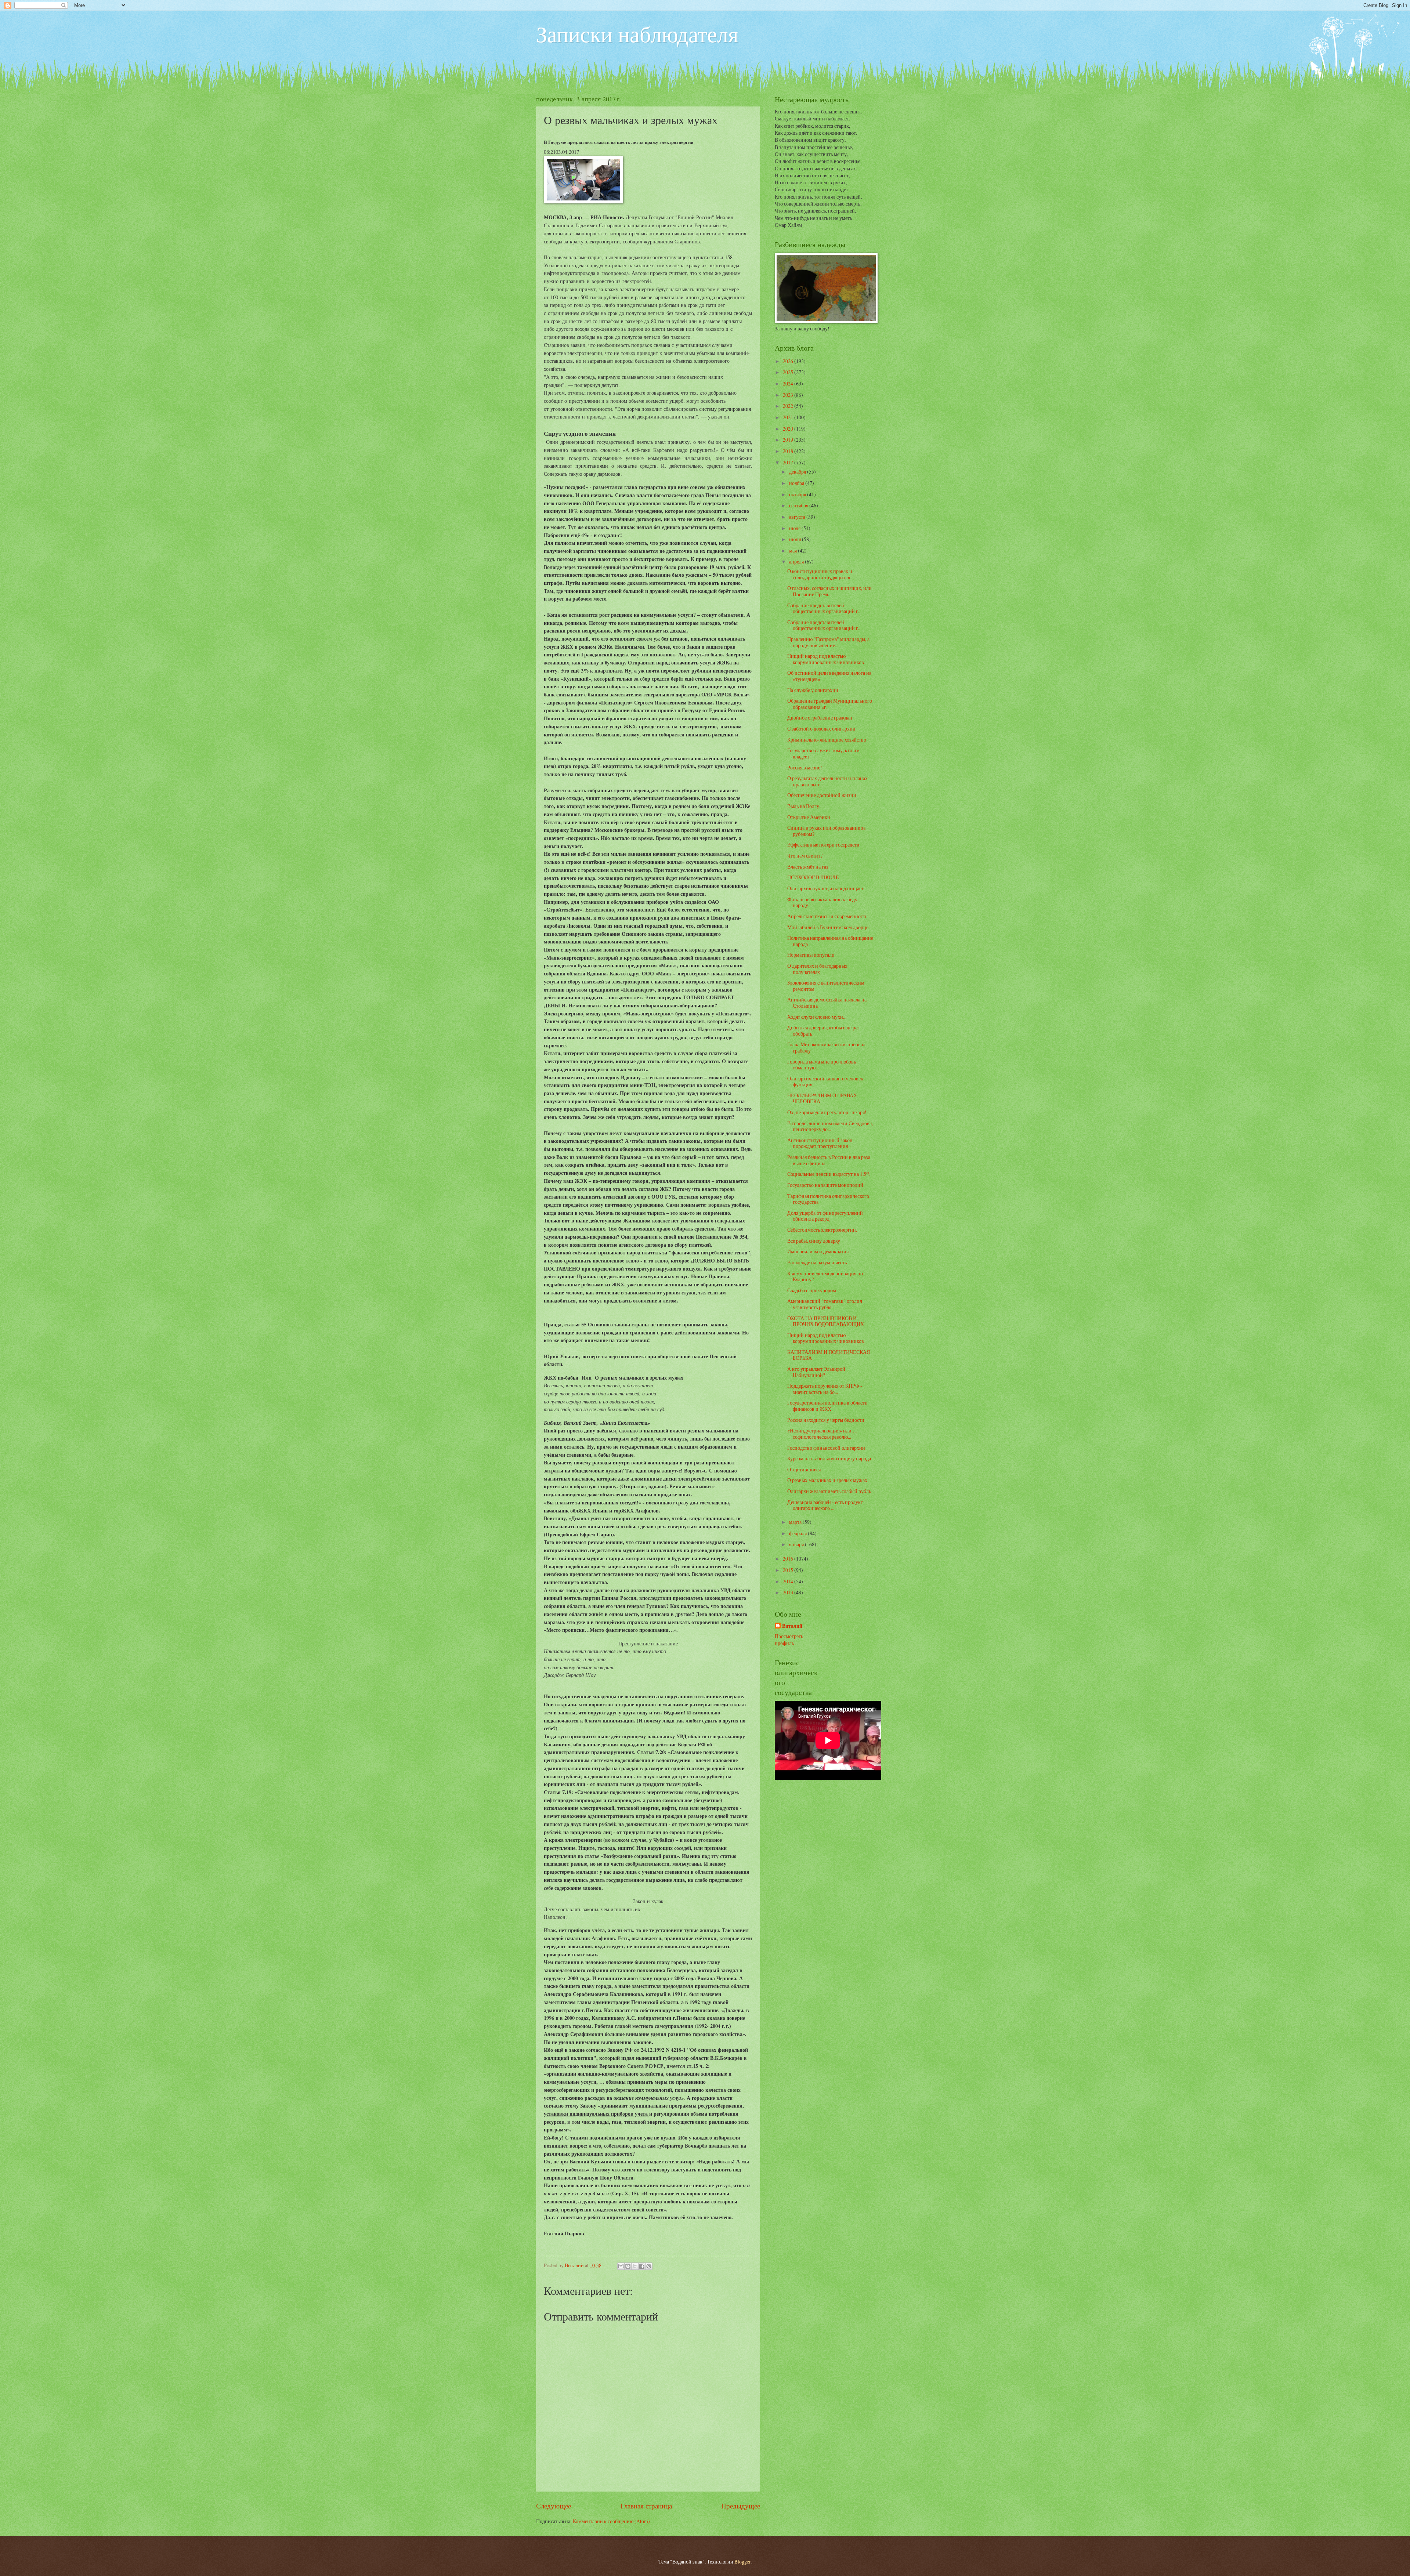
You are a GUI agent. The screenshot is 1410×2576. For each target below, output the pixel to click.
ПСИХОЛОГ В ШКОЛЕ (813, 877)
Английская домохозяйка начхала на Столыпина (827, 1003)
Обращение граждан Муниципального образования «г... (830, 704)
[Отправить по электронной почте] (621, 2266)
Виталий (792, 1626)
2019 (789, 440)
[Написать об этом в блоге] (628, 2266)
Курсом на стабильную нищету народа (829, 1458)
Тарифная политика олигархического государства (828, 1199)
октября (798, 494)
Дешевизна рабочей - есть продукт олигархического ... (825, 1505)
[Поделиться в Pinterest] (649, 2266)
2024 (789, 383)
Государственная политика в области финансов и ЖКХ (827, 1406)
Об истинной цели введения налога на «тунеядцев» (829, 676)
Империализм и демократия (818, 1251)
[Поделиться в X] (635, 2266)
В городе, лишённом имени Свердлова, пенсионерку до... (830, 1126)
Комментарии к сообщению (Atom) (611, 2521)
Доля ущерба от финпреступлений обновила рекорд (825, 1216)
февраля (798, 1533)
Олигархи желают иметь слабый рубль (829, 1491)
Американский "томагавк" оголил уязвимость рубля (825, 1304)
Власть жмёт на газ (808, 867)
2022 (789, 406)
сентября (799, 505)
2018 (789, 451)
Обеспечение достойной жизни (822, 795)
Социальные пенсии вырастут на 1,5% (829, 1174)
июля (795, 528)
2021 (789, 417)
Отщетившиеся (804, 1469)
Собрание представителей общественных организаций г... (824, 608)
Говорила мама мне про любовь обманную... (822, 1065)
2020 (789, 429)
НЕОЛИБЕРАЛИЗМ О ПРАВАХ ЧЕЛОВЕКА (822, 1098)
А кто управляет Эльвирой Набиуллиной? (816, 1372)
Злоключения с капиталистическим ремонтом (826, 986)
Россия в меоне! (805, 767)
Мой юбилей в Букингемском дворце (828, 927)
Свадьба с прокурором (812, 1290)
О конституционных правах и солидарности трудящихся (820, 574)
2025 (789, 372)
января (797, 1544)
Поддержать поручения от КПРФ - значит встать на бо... (825, 1389)
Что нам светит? (805, 856)
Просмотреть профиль (789, 1640)
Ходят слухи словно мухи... (817, 1017)
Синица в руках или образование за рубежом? (826, 831)
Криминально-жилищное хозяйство (827, 740)
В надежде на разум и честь (817, 1262)
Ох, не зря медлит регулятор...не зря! (827, 1112)
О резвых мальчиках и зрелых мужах (827, 1480)
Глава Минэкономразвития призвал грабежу (826, 1047)
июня (796, 539)
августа (798, 517)
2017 (789, 462)
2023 (789, 395)
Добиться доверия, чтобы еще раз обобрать (823, 1030)
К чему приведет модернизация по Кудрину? (825, 1276)
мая (793, 550)
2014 (789, 1581)
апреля (797, 561)
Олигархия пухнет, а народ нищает (825, 888)
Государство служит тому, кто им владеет (823, 753)
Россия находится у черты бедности (826, 1420)
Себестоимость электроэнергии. (822, 1230)
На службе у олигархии (813, 690)
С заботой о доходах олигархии (821, 729)
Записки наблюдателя (637, 34)
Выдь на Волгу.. (804, 806)
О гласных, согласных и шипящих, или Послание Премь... (829, 591)
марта (796, 1522)
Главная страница (646, 2506)
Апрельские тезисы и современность (827, 916)
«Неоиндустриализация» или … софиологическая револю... (822, 1434)
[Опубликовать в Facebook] (642, 2266)
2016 (789, 1559)
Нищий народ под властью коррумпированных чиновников (826, 659)
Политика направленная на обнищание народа (830, 941)
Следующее (554, 2506)
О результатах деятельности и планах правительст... (827, 781)
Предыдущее (741, 2506)
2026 (789, 361)
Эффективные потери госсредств (823, 845)
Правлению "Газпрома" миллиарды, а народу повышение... (828, 642)
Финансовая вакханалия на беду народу (822, 902)
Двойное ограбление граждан (820, 718)
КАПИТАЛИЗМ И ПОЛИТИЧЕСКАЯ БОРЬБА (829, 1355)
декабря (798, 472)
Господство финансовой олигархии (826, 1448)
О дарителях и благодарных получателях (817, 969)
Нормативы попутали (811, 955)
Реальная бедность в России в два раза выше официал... (829, 1160)
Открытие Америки (809, 817)
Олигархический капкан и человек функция (825, 1082)
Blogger (742, 2561)
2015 (789, 1570)
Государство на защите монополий (825, 1185)
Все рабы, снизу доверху (814, 1241)
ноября (797, 483)
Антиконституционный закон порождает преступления (820, 1143)
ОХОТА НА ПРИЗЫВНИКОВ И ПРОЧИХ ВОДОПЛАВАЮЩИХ (826, 1321)
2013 (789, 1592)
